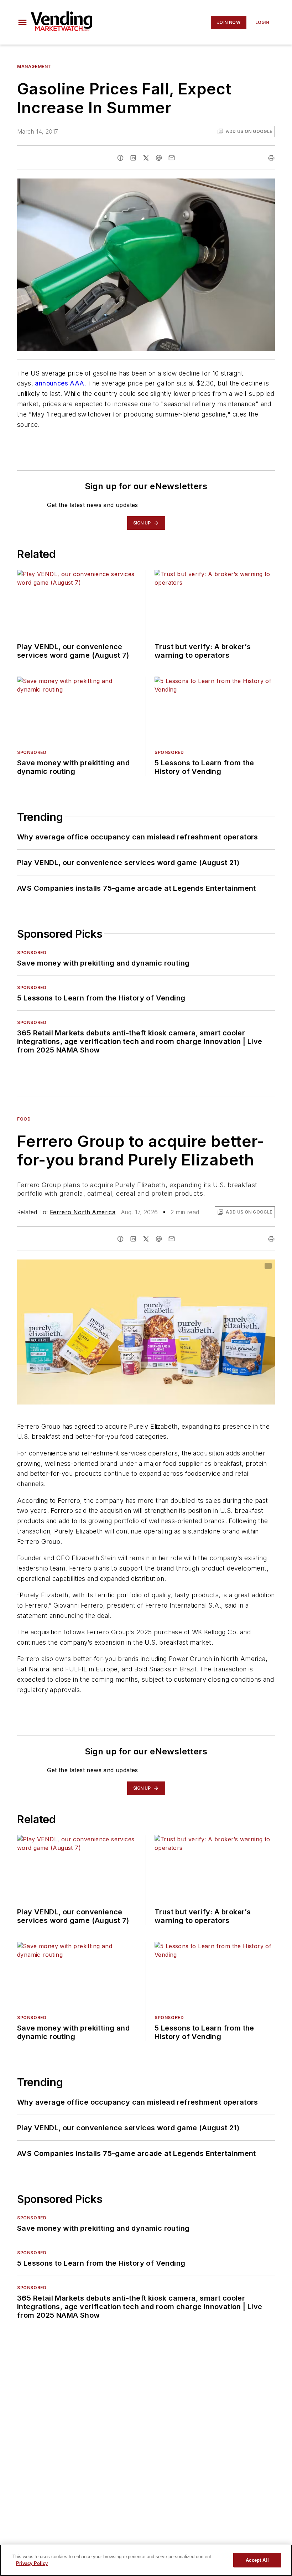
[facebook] (120, 158)
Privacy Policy (32, 2563)
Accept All (257, 2560)
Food (24, 1119)
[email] (172, 158)
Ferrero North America (83, 1212)
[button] (22, 22)
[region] (146, 2560)
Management (34, 66)
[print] (271, 158)
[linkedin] (133, 158)
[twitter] (146, 158)
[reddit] (159, 158)
